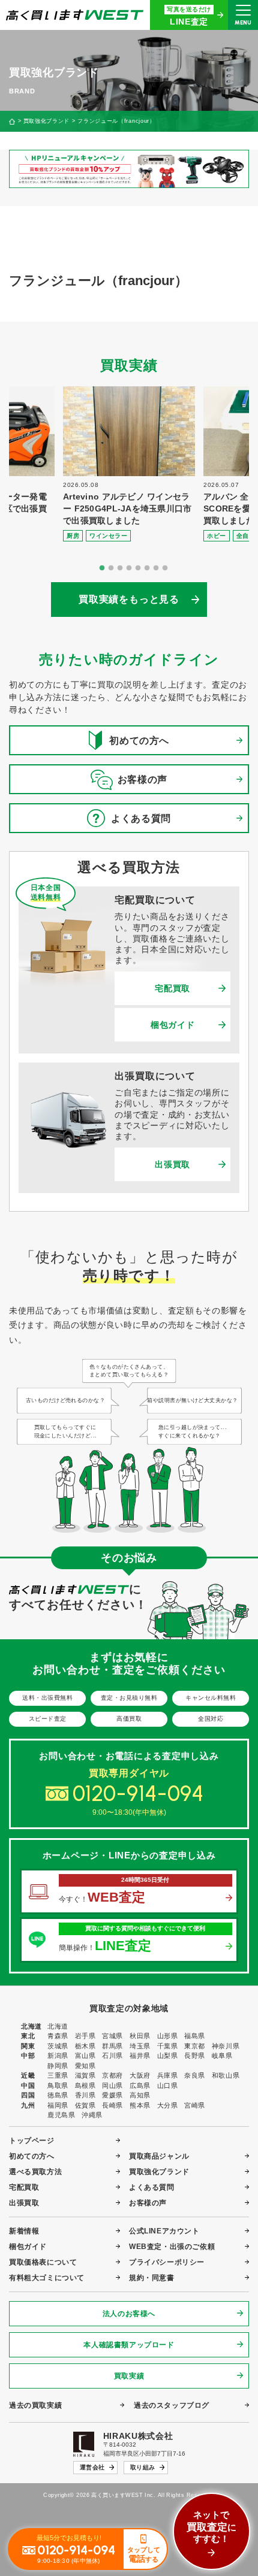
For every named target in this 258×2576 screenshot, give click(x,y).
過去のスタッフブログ (172, 2405)
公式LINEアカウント (164, 2231)
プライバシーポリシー (167, 2262)
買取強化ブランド (46, 121)
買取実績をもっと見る (129, 599)
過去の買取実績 (35, 2405)
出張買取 (172, 1164)
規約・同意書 (152, 2278)
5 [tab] (138, 568)
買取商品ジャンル (159, 2156)
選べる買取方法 (35, 2172)
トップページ (32, 2141)
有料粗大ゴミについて (47, 2278)
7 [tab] (156, 568)
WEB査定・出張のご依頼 (172, 2247)
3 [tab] (120, 568)
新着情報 (24, 2231)
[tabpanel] (129, 464)
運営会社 (92, 2467)
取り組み (143, 2467)
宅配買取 (172, 988)
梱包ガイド (173, 1025)
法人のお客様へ (129, 2314)
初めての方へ (32, 2156)
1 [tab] (102, 568)
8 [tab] (165, 568)
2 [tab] (111, 568)
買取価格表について (43, 2262)
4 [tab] (129, 568)
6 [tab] (147, 568)
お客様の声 (148, 2203)
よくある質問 (152, 2187)
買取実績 (129, 2376)
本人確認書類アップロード (129, 2345)
